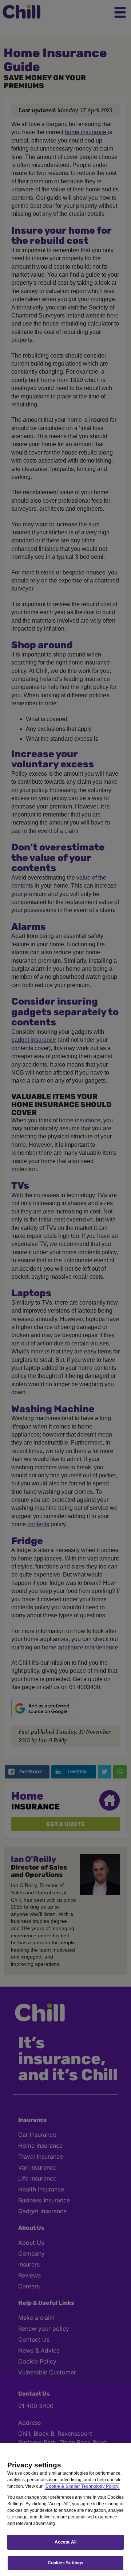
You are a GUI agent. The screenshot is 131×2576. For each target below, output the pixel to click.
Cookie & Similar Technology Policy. (82, 2486)
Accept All (65, 2542)
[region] (65, 2510)
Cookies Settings (66, 2563)
